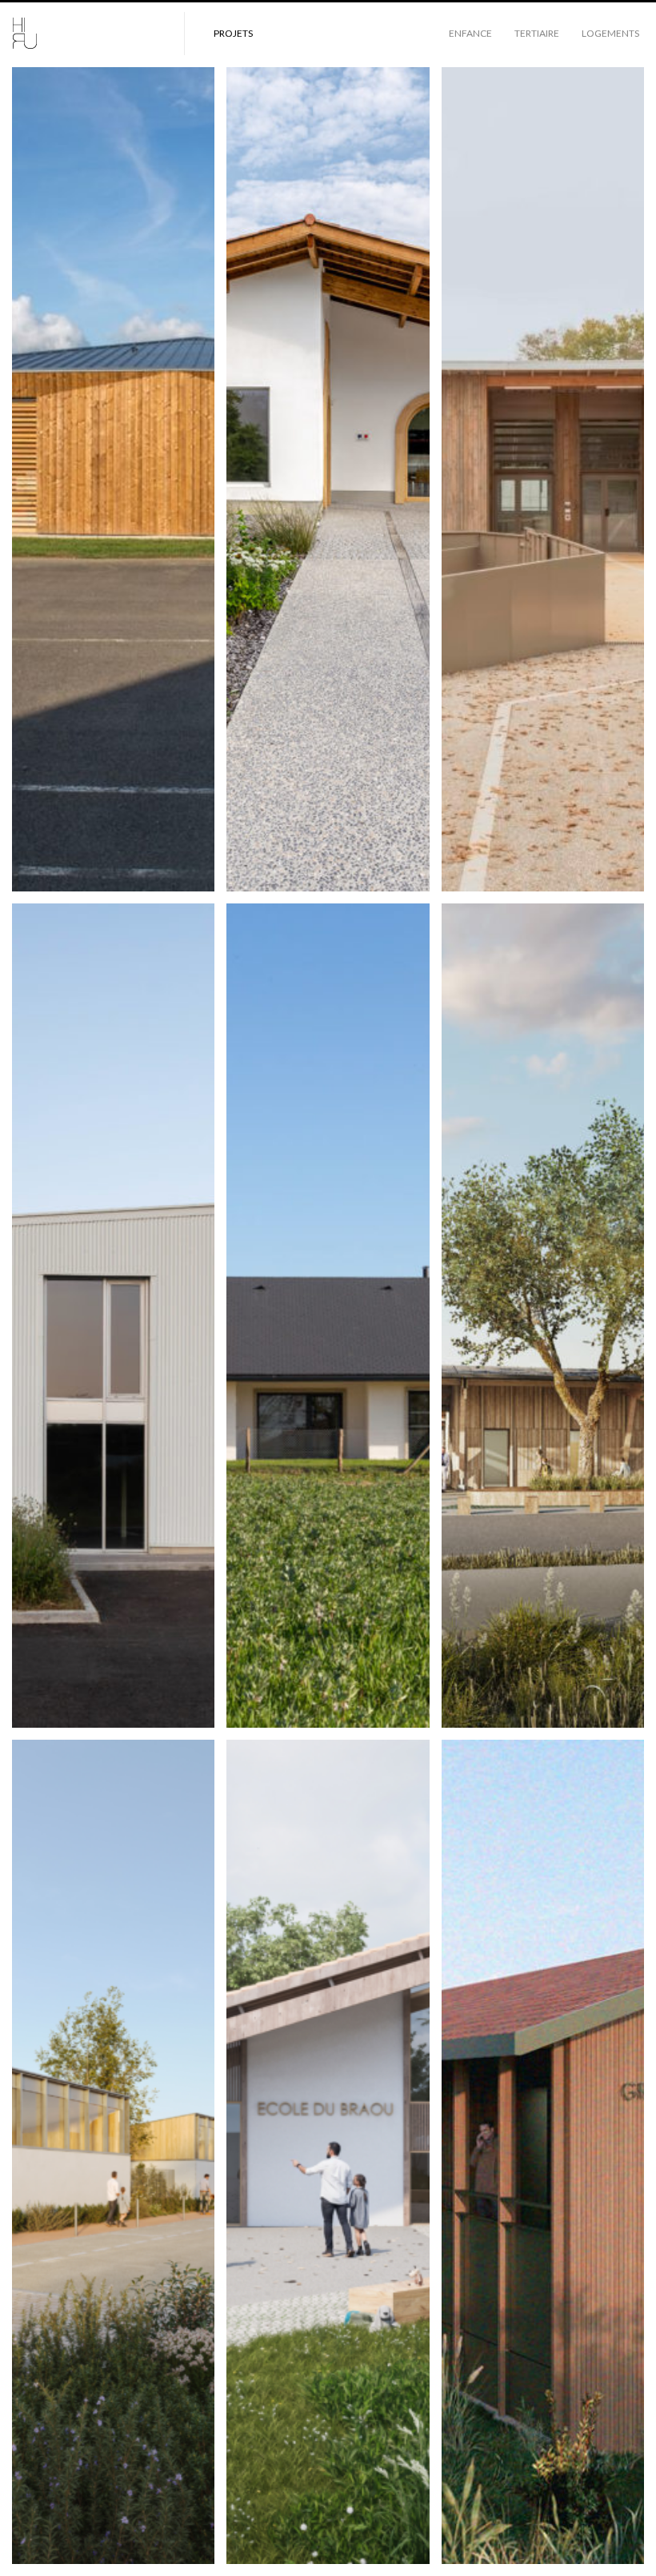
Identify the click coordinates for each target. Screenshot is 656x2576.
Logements (610, 33)
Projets (233, 33)
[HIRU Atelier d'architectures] (88, 34)
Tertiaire (537, 33)
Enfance (470, 33)
